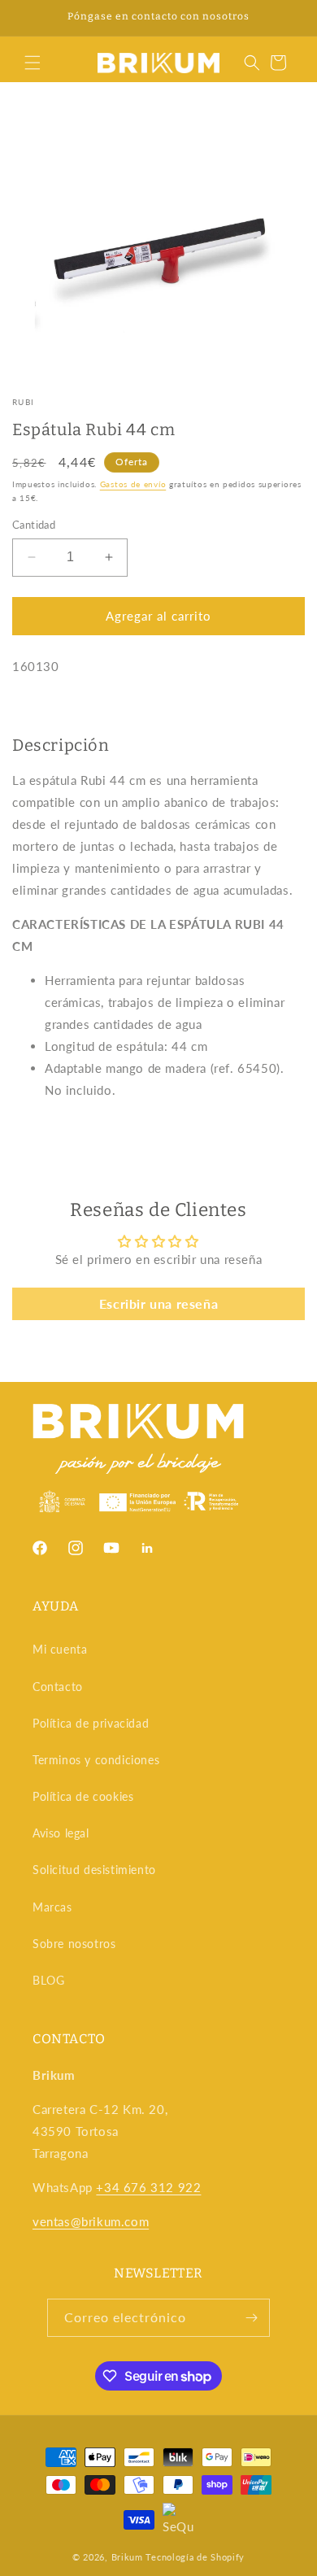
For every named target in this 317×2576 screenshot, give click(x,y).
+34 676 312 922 (148, 2187)
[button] (33, 63)
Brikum (127, 2557)
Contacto (58, 1687)
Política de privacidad (91, 1723)
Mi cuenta (60, 1649)
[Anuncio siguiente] (287, 18)
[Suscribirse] (251, 2318)
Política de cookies (83, 1796)
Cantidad (34, 525)
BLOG (48, 1980)
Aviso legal (61, 1833)
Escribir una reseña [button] (158, 1303)
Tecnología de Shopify (195, 2557)
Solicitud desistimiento (94, 1870)
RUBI (23, 402)
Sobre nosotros (74, 1944)
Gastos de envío (133, 484)
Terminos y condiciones (96, 1760)
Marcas (52, 1907)
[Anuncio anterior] (30, 18)
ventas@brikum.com (91, 2221)
